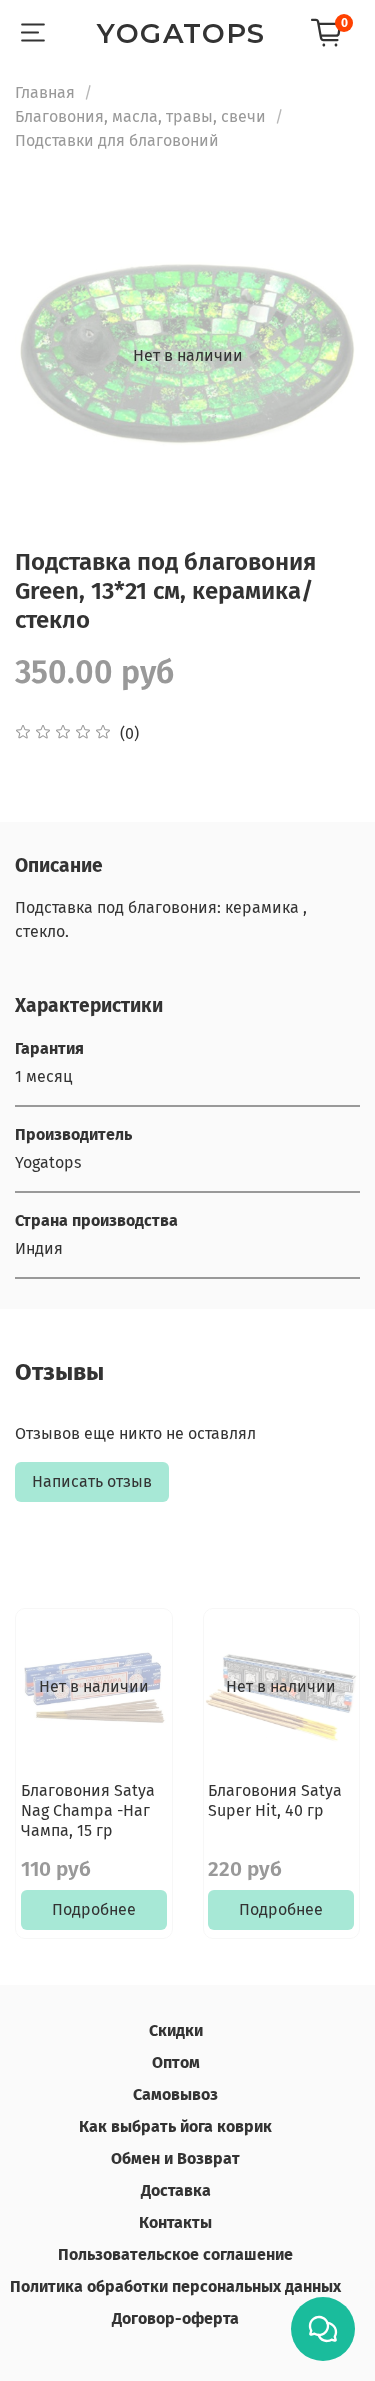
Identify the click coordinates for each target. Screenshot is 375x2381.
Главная (45, 92)
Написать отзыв (92, 1481)
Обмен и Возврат (175, 2158)
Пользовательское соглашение (175, 2254)
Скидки (176, 2030)
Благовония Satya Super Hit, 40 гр (275, 1800)
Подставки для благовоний (117, 140)
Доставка (176, 2190)
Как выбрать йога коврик (175, 2126)
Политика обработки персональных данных (175, 2286)
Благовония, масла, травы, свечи (140, 116)
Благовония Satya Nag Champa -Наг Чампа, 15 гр (88, 1810)
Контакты (175, 2222)
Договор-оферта (175, 2318)
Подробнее (94, 1910)
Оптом (176, 2062)
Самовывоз (175, 2094)
